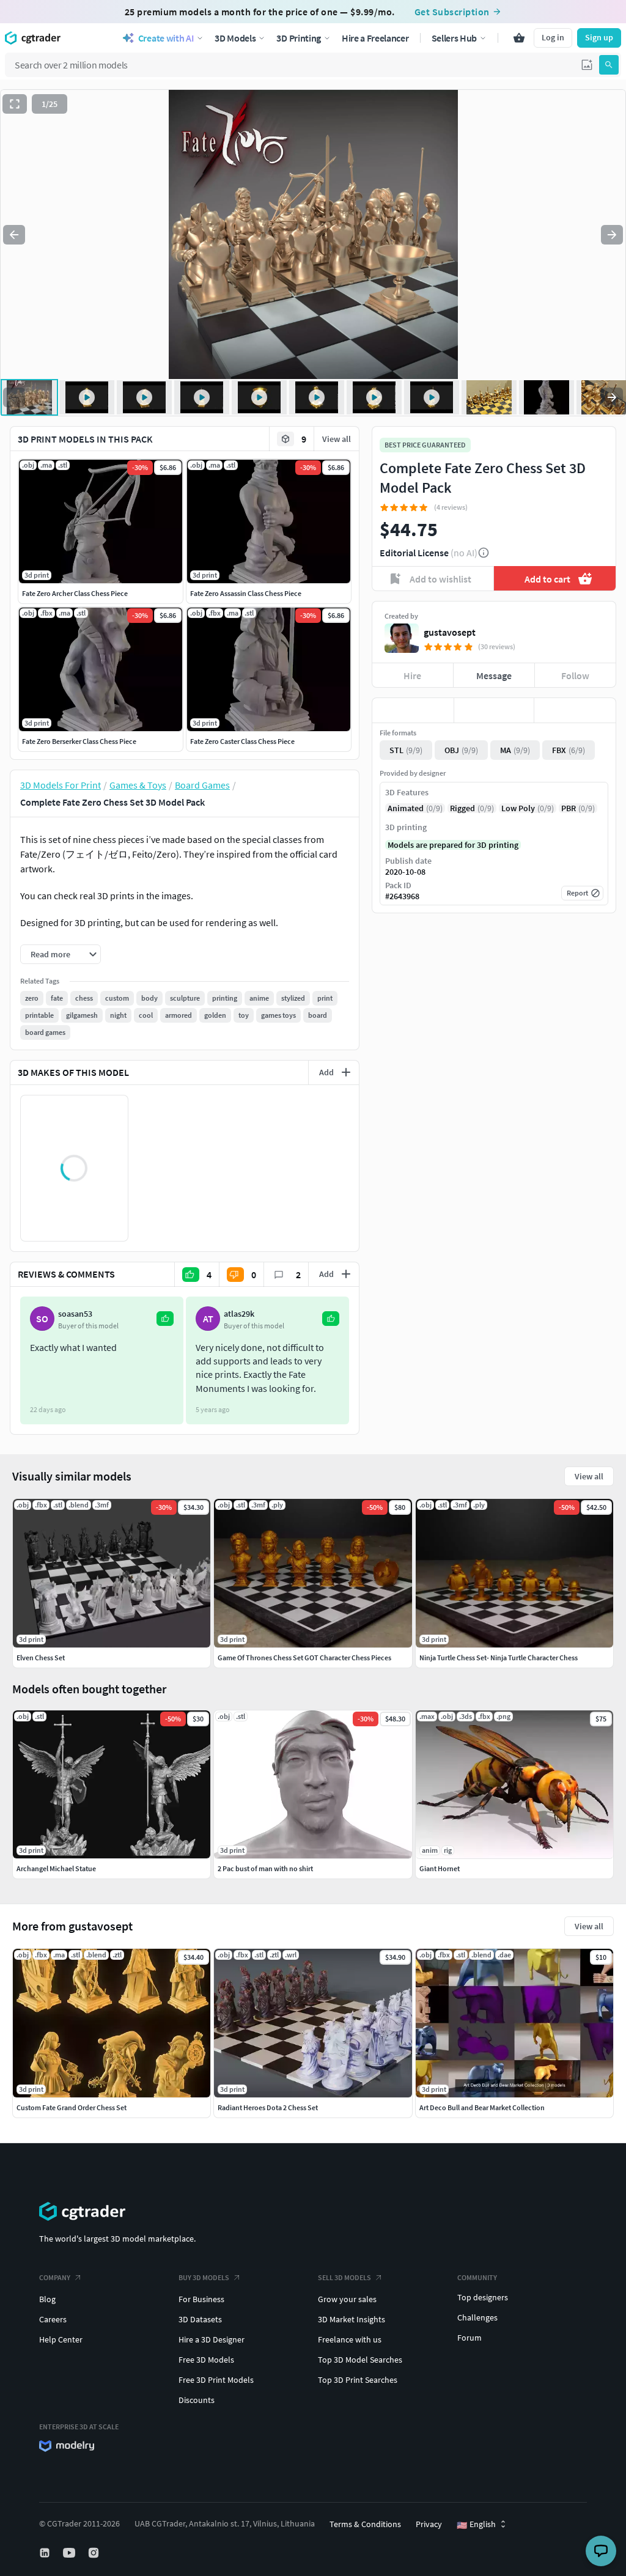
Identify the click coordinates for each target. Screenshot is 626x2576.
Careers (53, 2319)
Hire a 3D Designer (212, 2339)
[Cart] (519, 38)
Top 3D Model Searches (360, 2360)
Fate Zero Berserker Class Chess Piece (79, 741)
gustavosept (450, 632)
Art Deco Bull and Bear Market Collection (482, 2107)
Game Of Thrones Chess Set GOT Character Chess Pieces (304, 1658)
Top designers (483, 2297)
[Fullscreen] (15, 104)
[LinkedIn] (46, 2553)
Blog (47, 2299)
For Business (201, 2299)
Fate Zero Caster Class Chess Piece (242, 741)
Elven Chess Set (41, 1658)
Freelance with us (350, 2339)
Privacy (429, 2524)
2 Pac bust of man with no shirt (265, 1868)
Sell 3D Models (344, 2277)
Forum (469, 2338)
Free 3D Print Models (216, 2380)
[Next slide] (612, 235)
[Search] (609, 65)
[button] (587, 65)
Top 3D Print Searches (358, 2380)
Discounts (197, 2400)
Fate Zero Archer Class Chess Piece (75, 593)
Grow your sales (347, 2299)
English (476, 2525)
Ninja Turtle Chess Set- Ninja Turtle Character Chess (499, 1658)
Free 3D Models (206, 2360)
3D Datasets (200, 2319)
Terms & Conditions (365, 2524)
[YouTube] (70, 2553)
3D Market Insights (352, 2319)
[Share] (575, 710)
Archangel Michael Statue (56, 1868)
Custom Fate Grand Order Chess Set (72, 2107)
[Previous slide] (14, 235)
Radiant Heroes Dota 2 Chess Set (268, 2107)
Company (55, 2277)
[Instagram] (95, 2553)
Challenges (477, 2317)
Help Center (61, 2339)
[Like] (413, 710)
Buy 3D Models (204, 2277)
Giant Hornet (440, 1868)
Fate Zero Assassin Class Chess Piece (246, 593)
